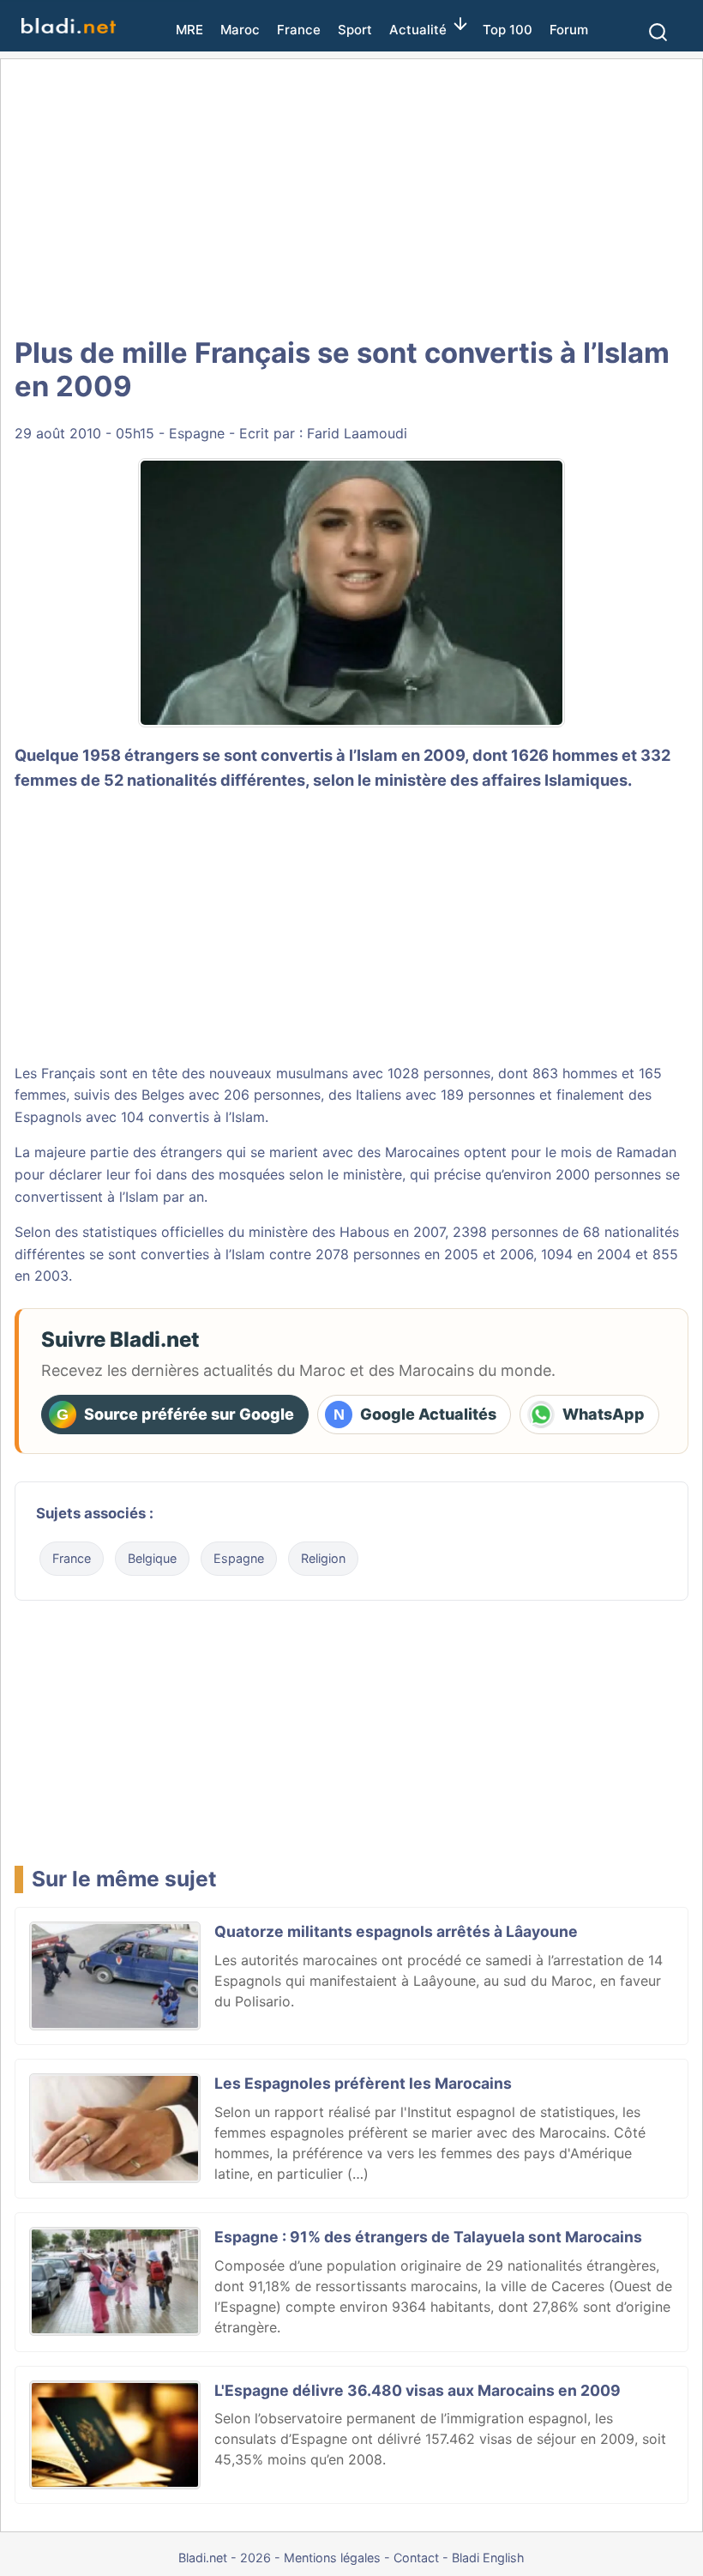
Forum (569, 30)
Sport (355, 30)
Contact (416, 2558)
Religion (323, 1558)
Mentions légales (332, 2558)
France (299, 30)
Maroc (240, 30)
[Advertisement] (351, 197)
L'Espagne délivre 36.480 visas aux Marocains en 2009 (418, 2390)
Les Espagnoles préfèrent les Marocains (363, 2083)
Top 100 (508, 30)
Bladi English (488, 2558)
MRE (189, 30)
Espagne (197, 433)
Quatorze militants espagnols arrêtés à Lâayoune (396, 1931)
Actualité (418, 30)
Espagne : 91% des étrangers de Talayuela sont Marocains (428, 2237)
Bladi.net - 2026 (225, 2558)
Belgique (152, 1558)
